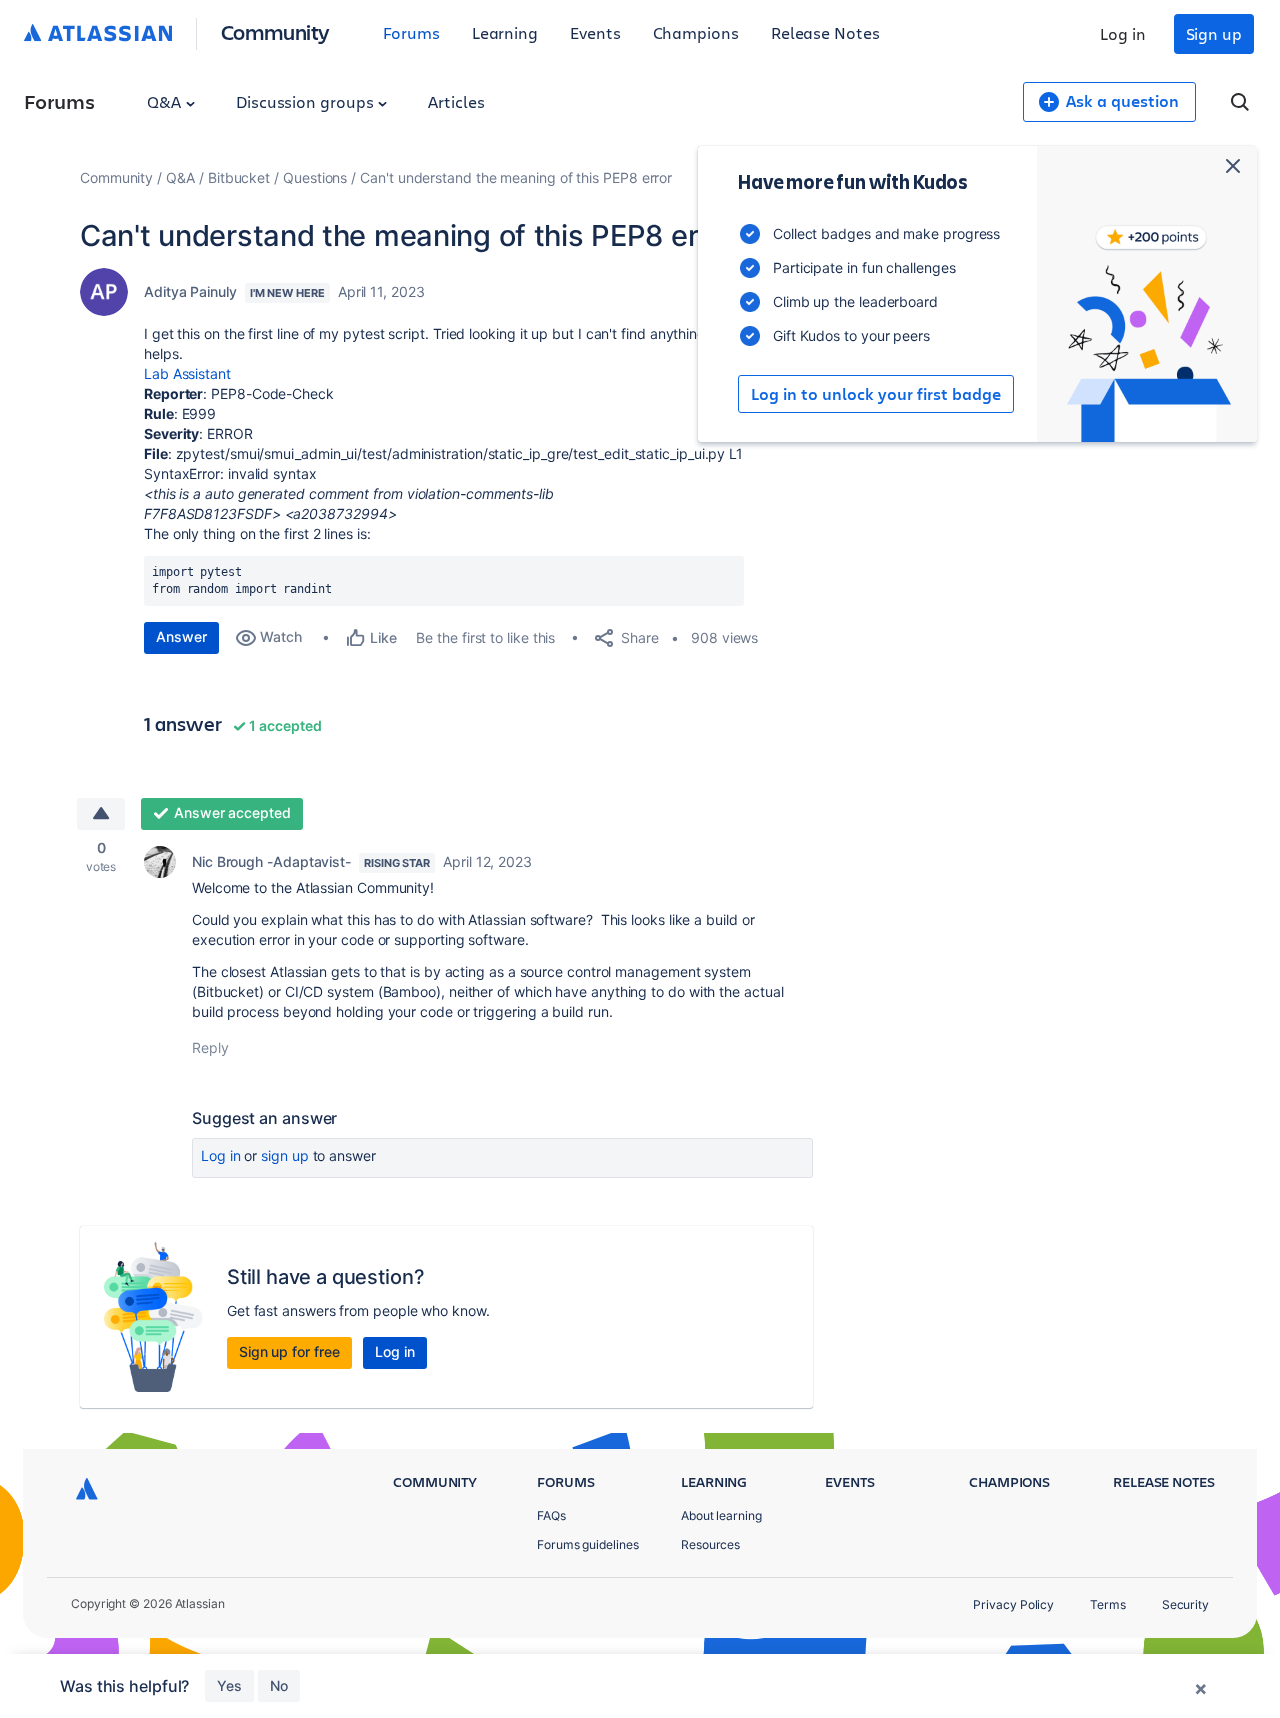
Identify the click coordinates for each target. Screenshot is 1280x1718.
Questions (315, 177)
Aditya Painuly (190, 291)
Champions (696, 32)
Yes (229, 1685)
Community (275, 31)
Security (1185, 1604)
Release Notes (825, 32)
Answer (181, 636)
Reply (210, 1047)
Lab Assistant (187, 373)
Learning (505, 32)
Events (595, 32)
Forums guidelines (588, 1544)
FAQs (551, 1515)
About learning (721, 1515)
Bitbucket (239, 177)
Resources (710, 1544)
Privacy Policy (1013, 1604)
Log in (1123, 33)
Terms (1108, 1604)
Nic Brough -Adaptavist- (271, 861)
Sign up (1214, 33)
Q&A (166, 101)
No (279, 1685)
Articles (456, 101)
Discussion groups (307, 101)
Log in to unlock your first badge (876, 394)
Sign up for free (289, 1351)
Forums (411, 32)
